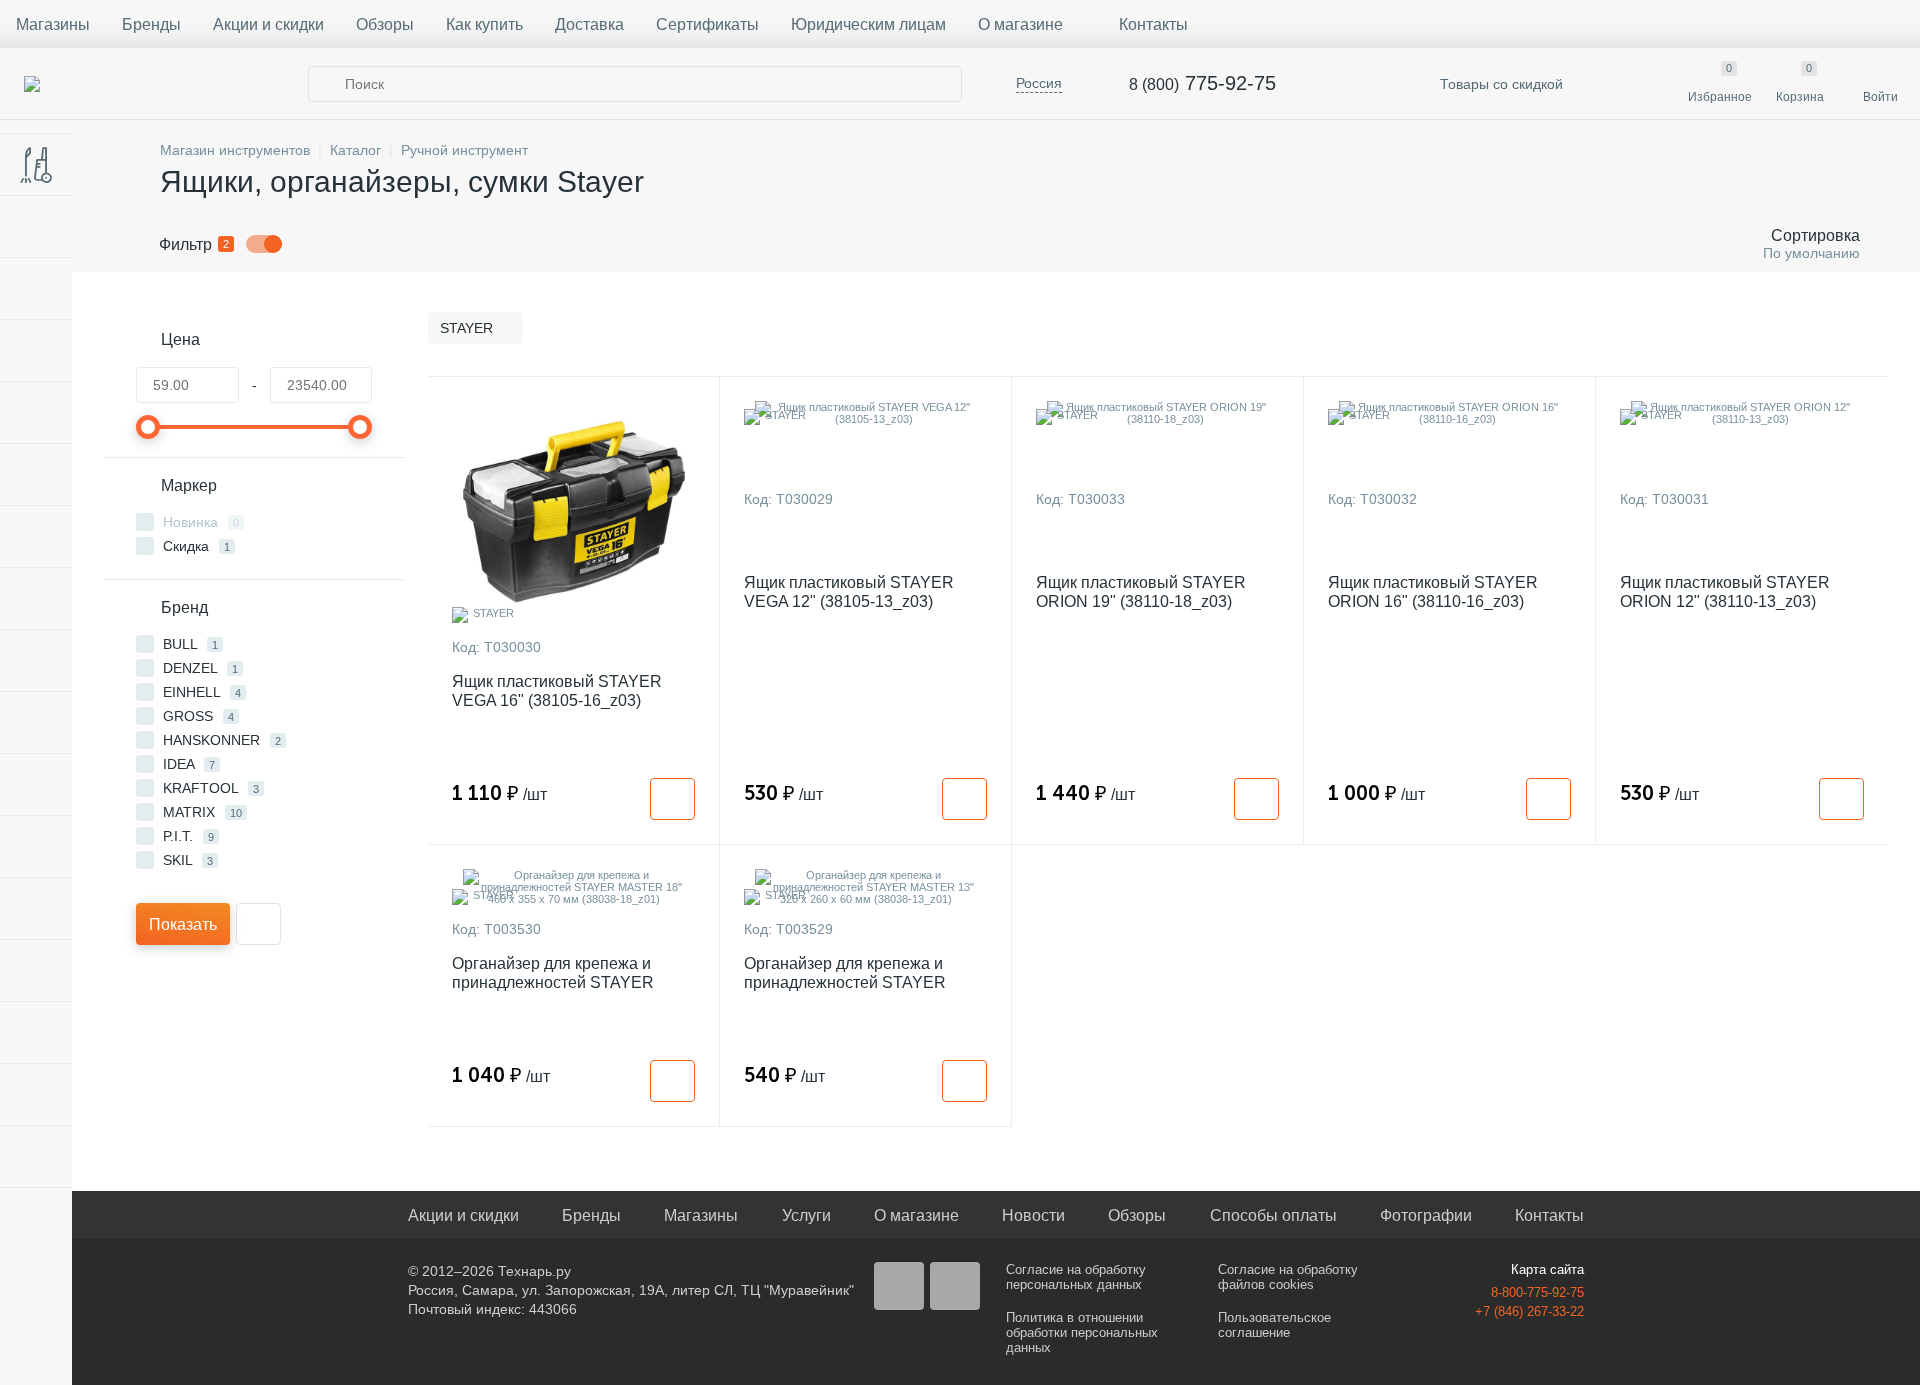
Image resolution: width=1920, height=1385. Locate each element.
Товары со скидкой (1499, 84)
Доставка (589, 24)
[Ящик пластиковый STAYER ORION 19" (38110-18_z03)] (1157, 413)
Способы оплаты (1273, 1215)
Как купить (484, 24)
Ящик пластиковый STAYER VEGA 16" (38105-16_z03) (557, 691)
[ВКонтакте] (899, 1286)
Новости (1033, 1215)
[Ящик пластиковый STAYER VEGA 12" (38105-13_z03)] (865, 413)
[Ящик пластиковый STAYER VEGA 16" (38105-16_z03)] (573, 512)
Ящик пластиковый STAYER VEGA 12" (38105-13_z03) (849, 592)
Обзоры (385, 24)
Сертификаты (707, 24)
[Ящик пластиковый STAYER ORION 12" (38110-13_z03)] (1742, 413)
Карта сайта (1547, 1269)
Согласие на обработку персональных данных (1076, 1277)
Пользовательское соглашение (1274, 1325)
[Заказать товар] (672, 799)
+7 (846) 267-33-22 (1529, 1311)
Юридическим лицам (868, 24)
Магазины (53, 24)
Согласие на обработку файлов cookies (1288, 1277)
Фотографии (1426, 1215)
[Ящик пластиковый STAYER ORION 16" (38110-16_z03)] (1449, 413)
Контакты (1153, 24)
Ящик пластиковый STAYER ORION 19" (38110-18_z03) (1141, 592)
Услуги (806, 1215)
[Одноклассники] (955, 1286)
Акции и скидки (268, 24)
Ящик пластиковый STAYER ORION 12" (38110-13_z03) (1725, 592)
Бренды (151, 24)
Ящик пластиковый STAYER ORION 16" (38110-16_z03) (1433, 592)
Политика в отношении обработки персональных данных (1082, 1332)
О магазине (1020, 24)
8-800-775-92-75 (1537, 1292)
